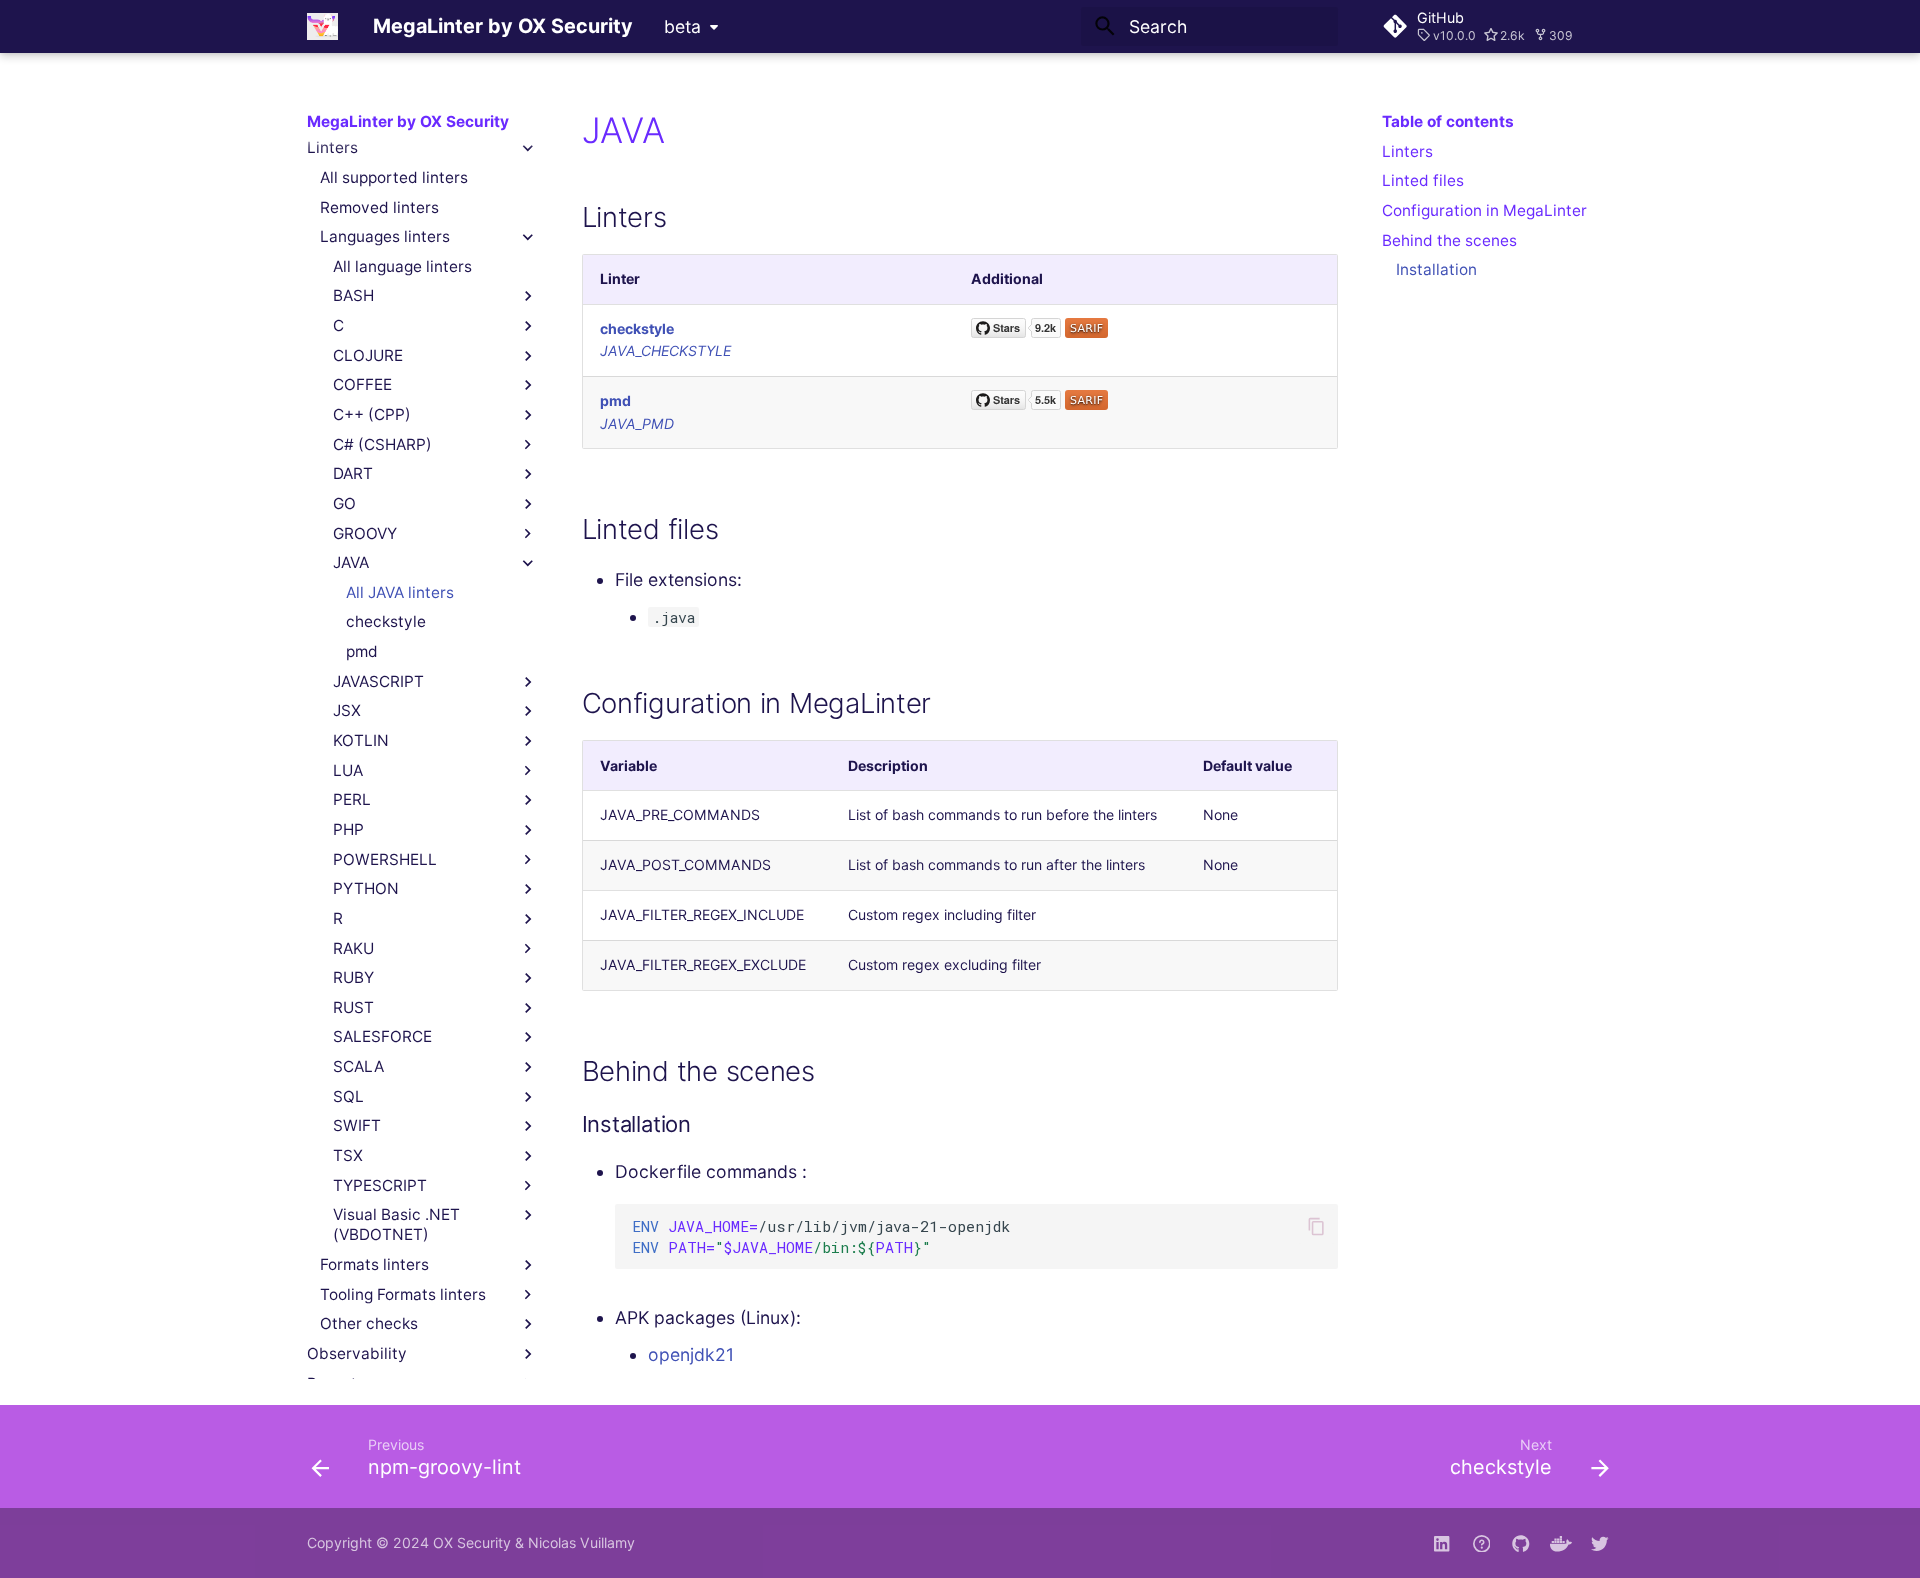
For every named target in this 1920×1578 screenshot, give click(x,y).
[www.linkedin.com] (1441, 1542)
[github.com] (1481, 1542)
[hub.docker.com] (1560, 1542)
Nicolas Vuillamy (581, 1542)
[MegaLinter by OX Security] (322, 26)
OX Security (472, 1542)
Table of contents (1448, 121)
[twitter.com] (1600, 1542)
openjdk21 (691, 1354)
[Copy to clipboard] (1316, 1226)
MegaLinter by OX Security (408, 121)
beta (682, 26)
